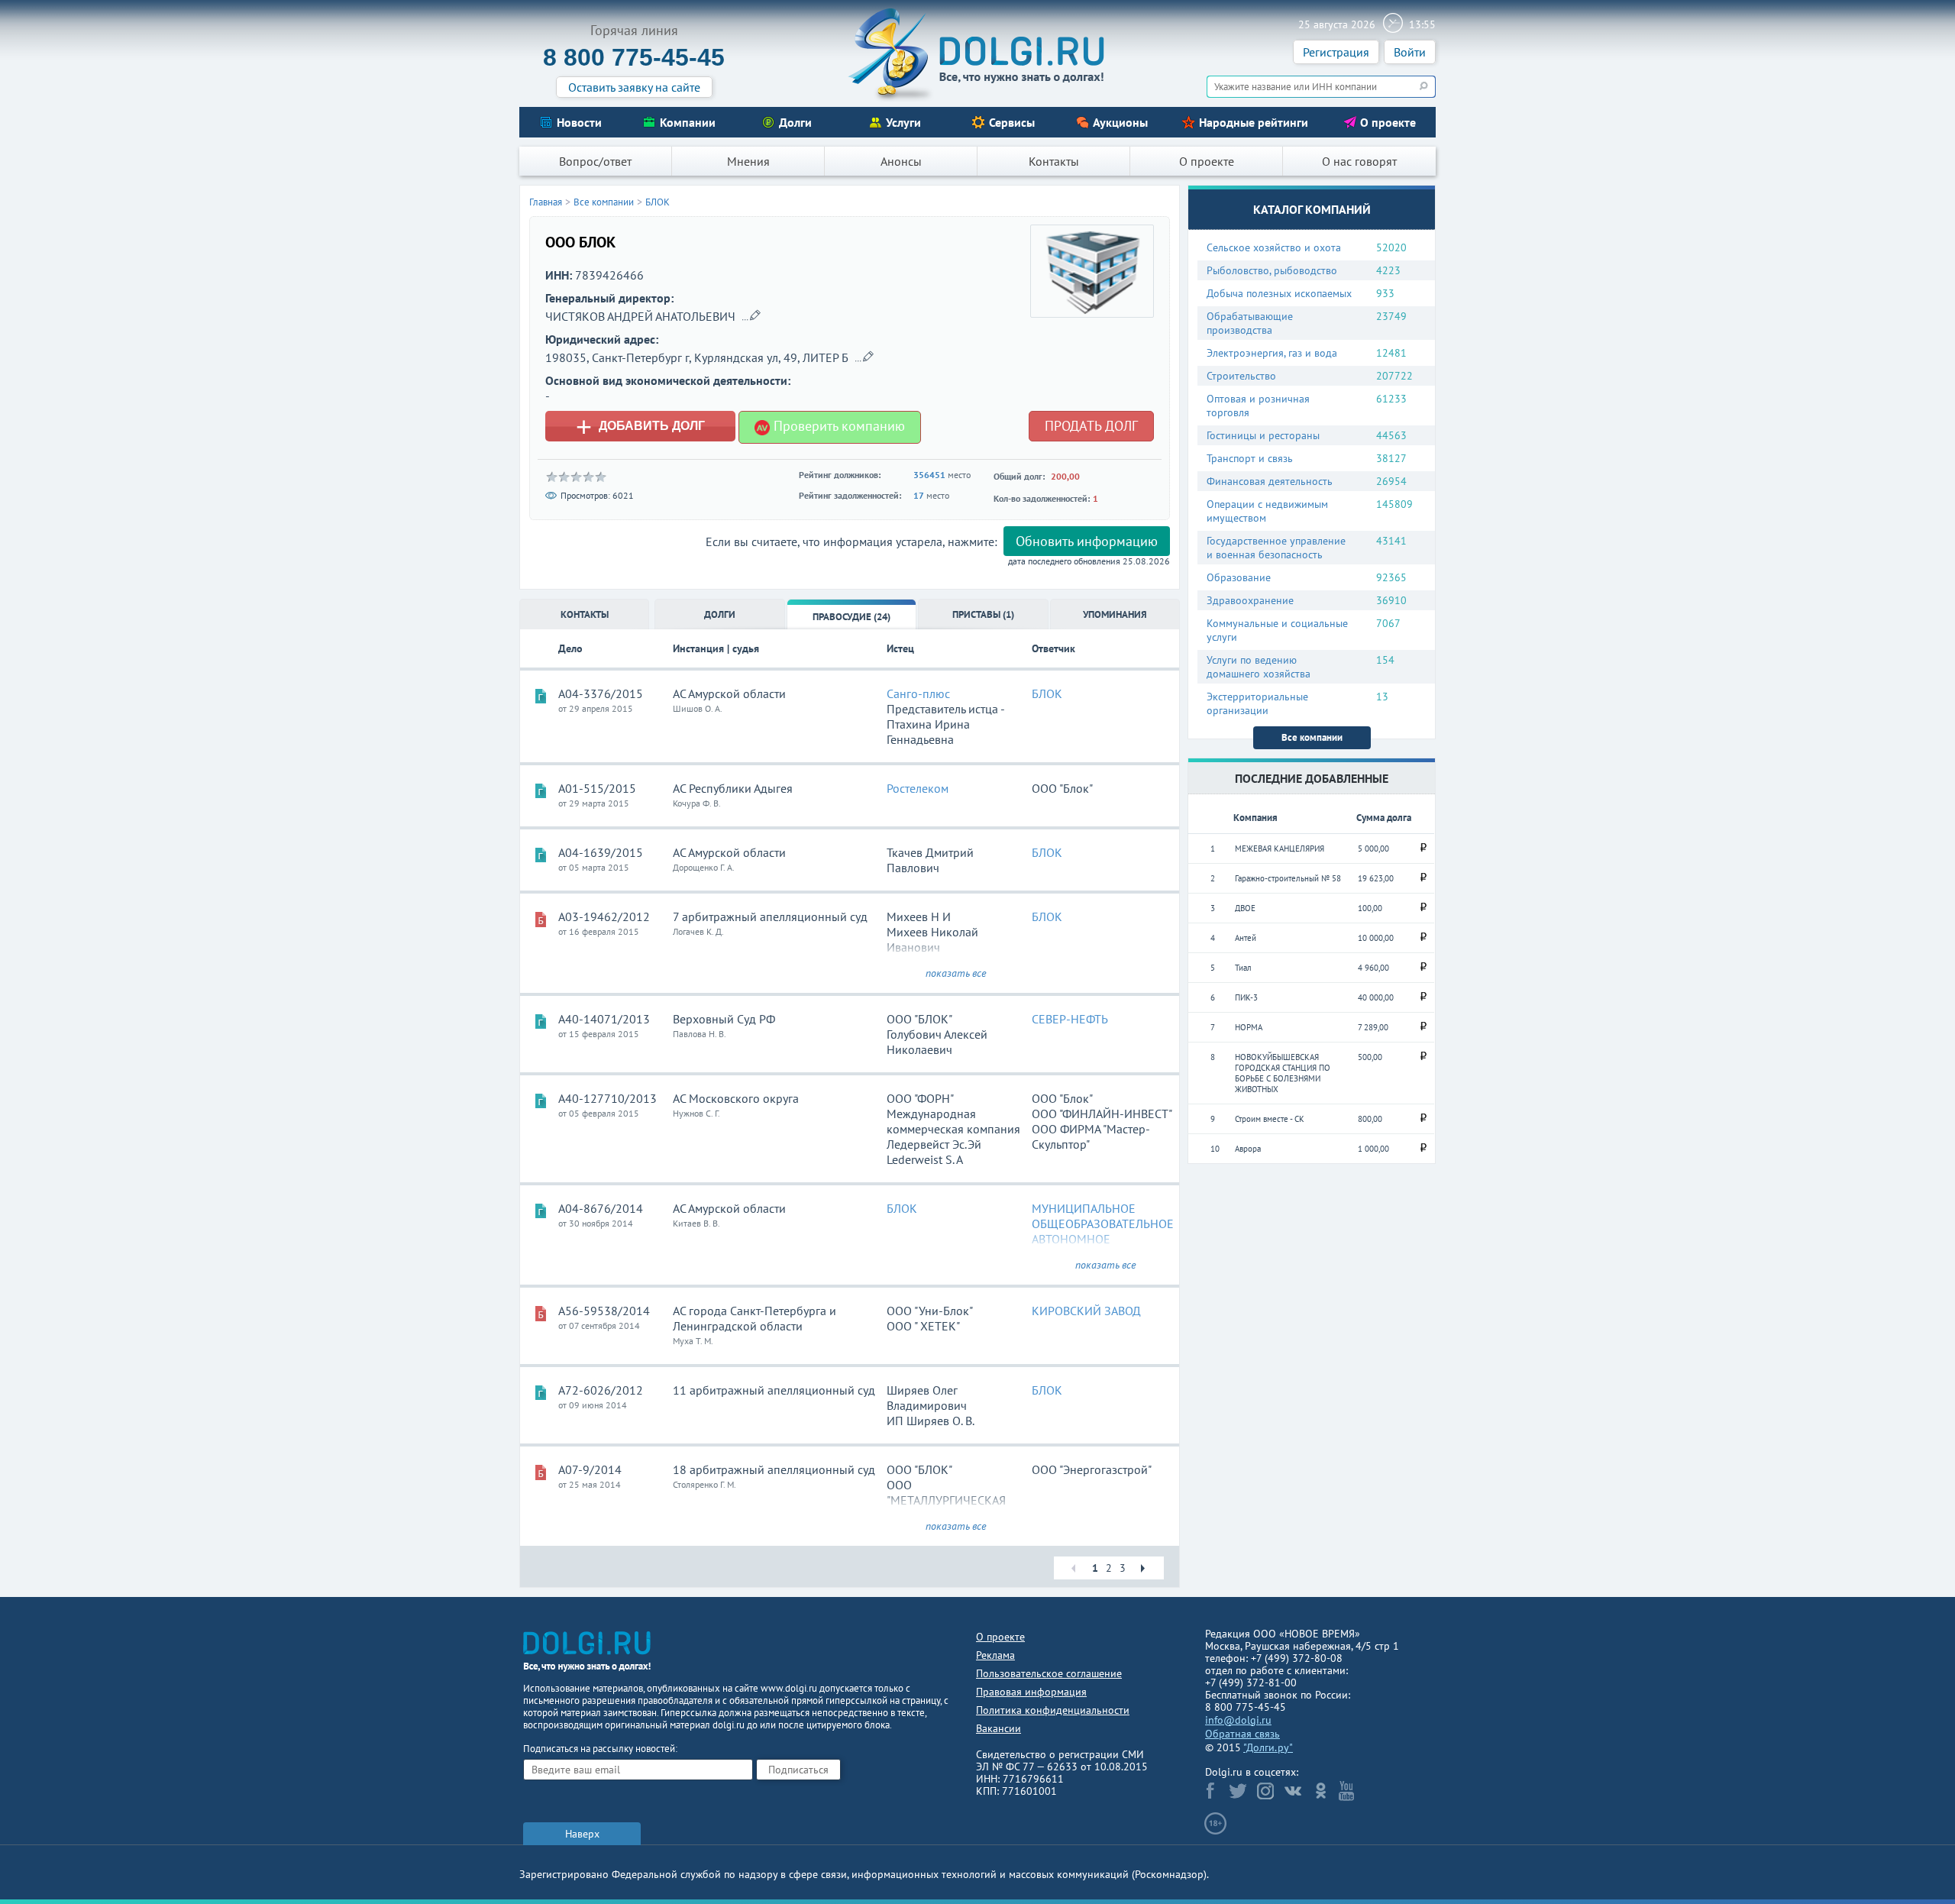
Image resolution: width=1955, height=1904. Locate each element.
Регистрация (1336, 52)
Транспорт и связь (1250, 458)
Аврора (1248, 1149)
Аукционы (1120, 122)
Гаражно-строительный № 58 (1288, 878)
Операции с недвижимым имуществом (1267, 511)
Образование (1239, 577)
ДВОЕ (1245, 908)
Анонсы (901, 161)
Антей (1246, 938)
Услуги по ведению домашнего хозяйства (1259, 667)
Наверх (582, 1834)
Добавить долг (640, 426)
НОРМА (1249, 1027)
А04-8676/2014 (601, 1208)
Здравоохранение (1250, 600)
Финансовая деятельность (1270, 481)
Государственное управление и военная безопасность (1276, 548)
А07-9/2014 (590, 1469)
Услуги (903, 122)
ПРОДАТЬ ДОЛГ (1091, 426)
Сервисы (1012, 122)
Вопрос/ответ (595, 161)
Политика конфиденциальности (1053, 1710)
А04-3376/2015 (601, 693)
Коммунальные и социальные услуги (1277, 630)
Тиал (1243, 968)
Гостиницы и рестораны (1263, 435)
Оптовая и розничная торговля (1258, 406)
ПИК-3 (1246, 997)
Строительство (1241, 376)
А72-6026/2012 (601, 1390)
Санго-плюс (918, 693)
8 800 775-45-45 (634, 57)
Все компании (1312, 737)
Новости (579, 122)
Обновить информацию (1087, 541)
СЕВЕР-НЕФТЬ (1070, 1019)
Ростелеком (918, 788)
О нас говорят (1359, 161)
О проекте (1388, 122)
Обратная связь (1242, 1734)
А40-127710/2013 (608, 1098)
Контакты (1054, 161)
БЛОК (658, 202)
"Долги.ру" (1268, 1747)
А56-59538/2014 (604, 1311)
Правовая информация (1031, 1692)
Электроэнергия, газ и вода (1272, 353)
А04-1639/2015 (601, 852)
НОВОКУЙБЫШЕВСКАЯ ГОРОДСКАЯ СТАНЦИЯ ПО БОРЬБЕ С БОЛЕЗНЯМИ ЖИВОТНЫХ (1283, 1073)
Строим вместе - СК (1270, 1119)
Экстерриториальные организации (1257, 703)
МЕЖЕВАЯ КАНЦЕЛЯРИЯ (1280, 849)
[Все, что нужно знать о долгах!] (977, 54)
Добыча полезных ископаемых (1279, 293)
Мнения (748, 161)
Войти (1410, 52)
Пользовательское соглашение (1049, 1673)
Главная (546, 202)
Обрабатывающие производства (1250, 323)
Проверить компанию (837, 426)
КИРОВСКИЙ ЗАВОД (1086, 1311)
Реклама (995, 1655)
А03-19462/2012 (604, 916)
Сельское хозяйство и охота (1274, 247)
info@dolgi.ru (1238, 1720)
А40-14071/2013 (604, 1019)
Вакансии (999, 1728)
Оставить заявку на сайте (634, 87)
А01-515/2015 (597, 788)
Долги (795, 122)
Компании (688, 122)
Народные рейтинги (1254, 122)
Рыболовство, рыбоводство (1272, 270)
